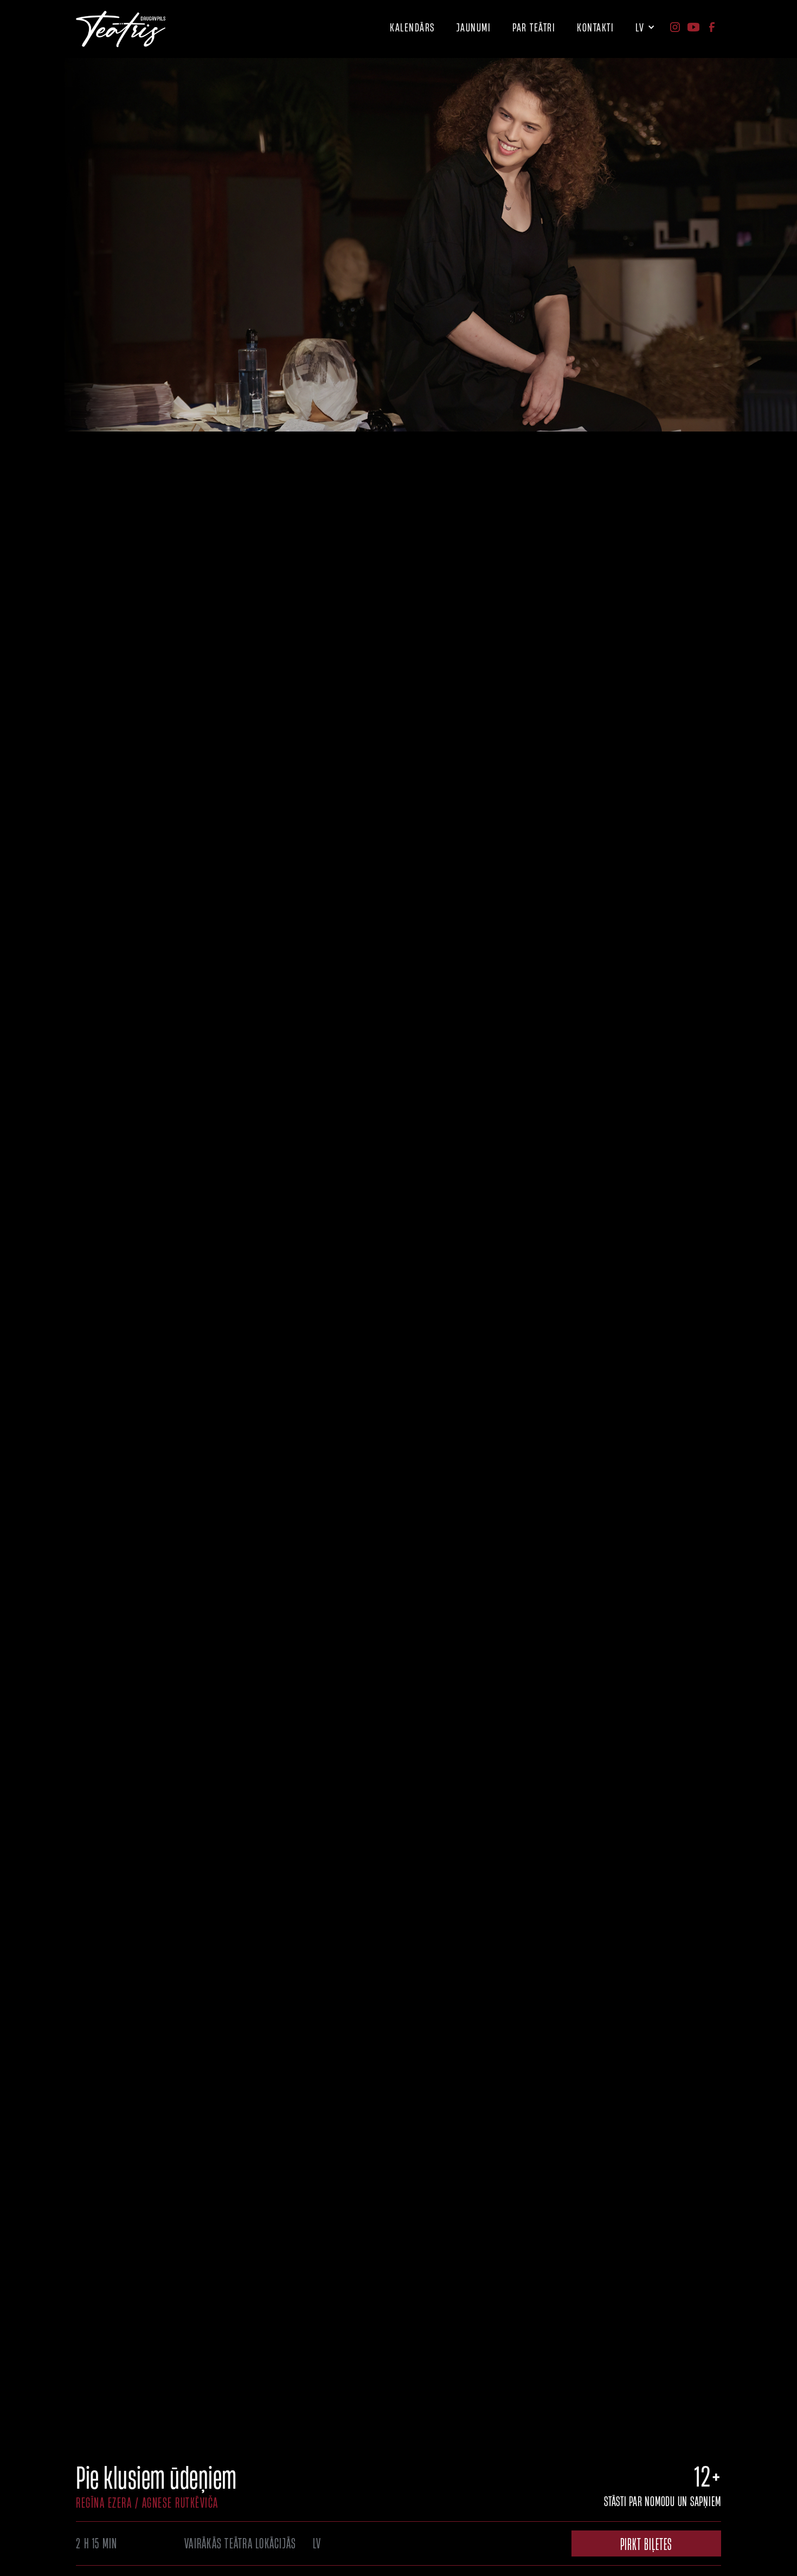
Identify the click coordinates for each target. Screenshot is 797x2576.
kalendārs (412, 27)
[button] (534, 24)
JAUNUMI (474, 27)
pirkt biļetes (646, 2543)
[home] (121, 29)
